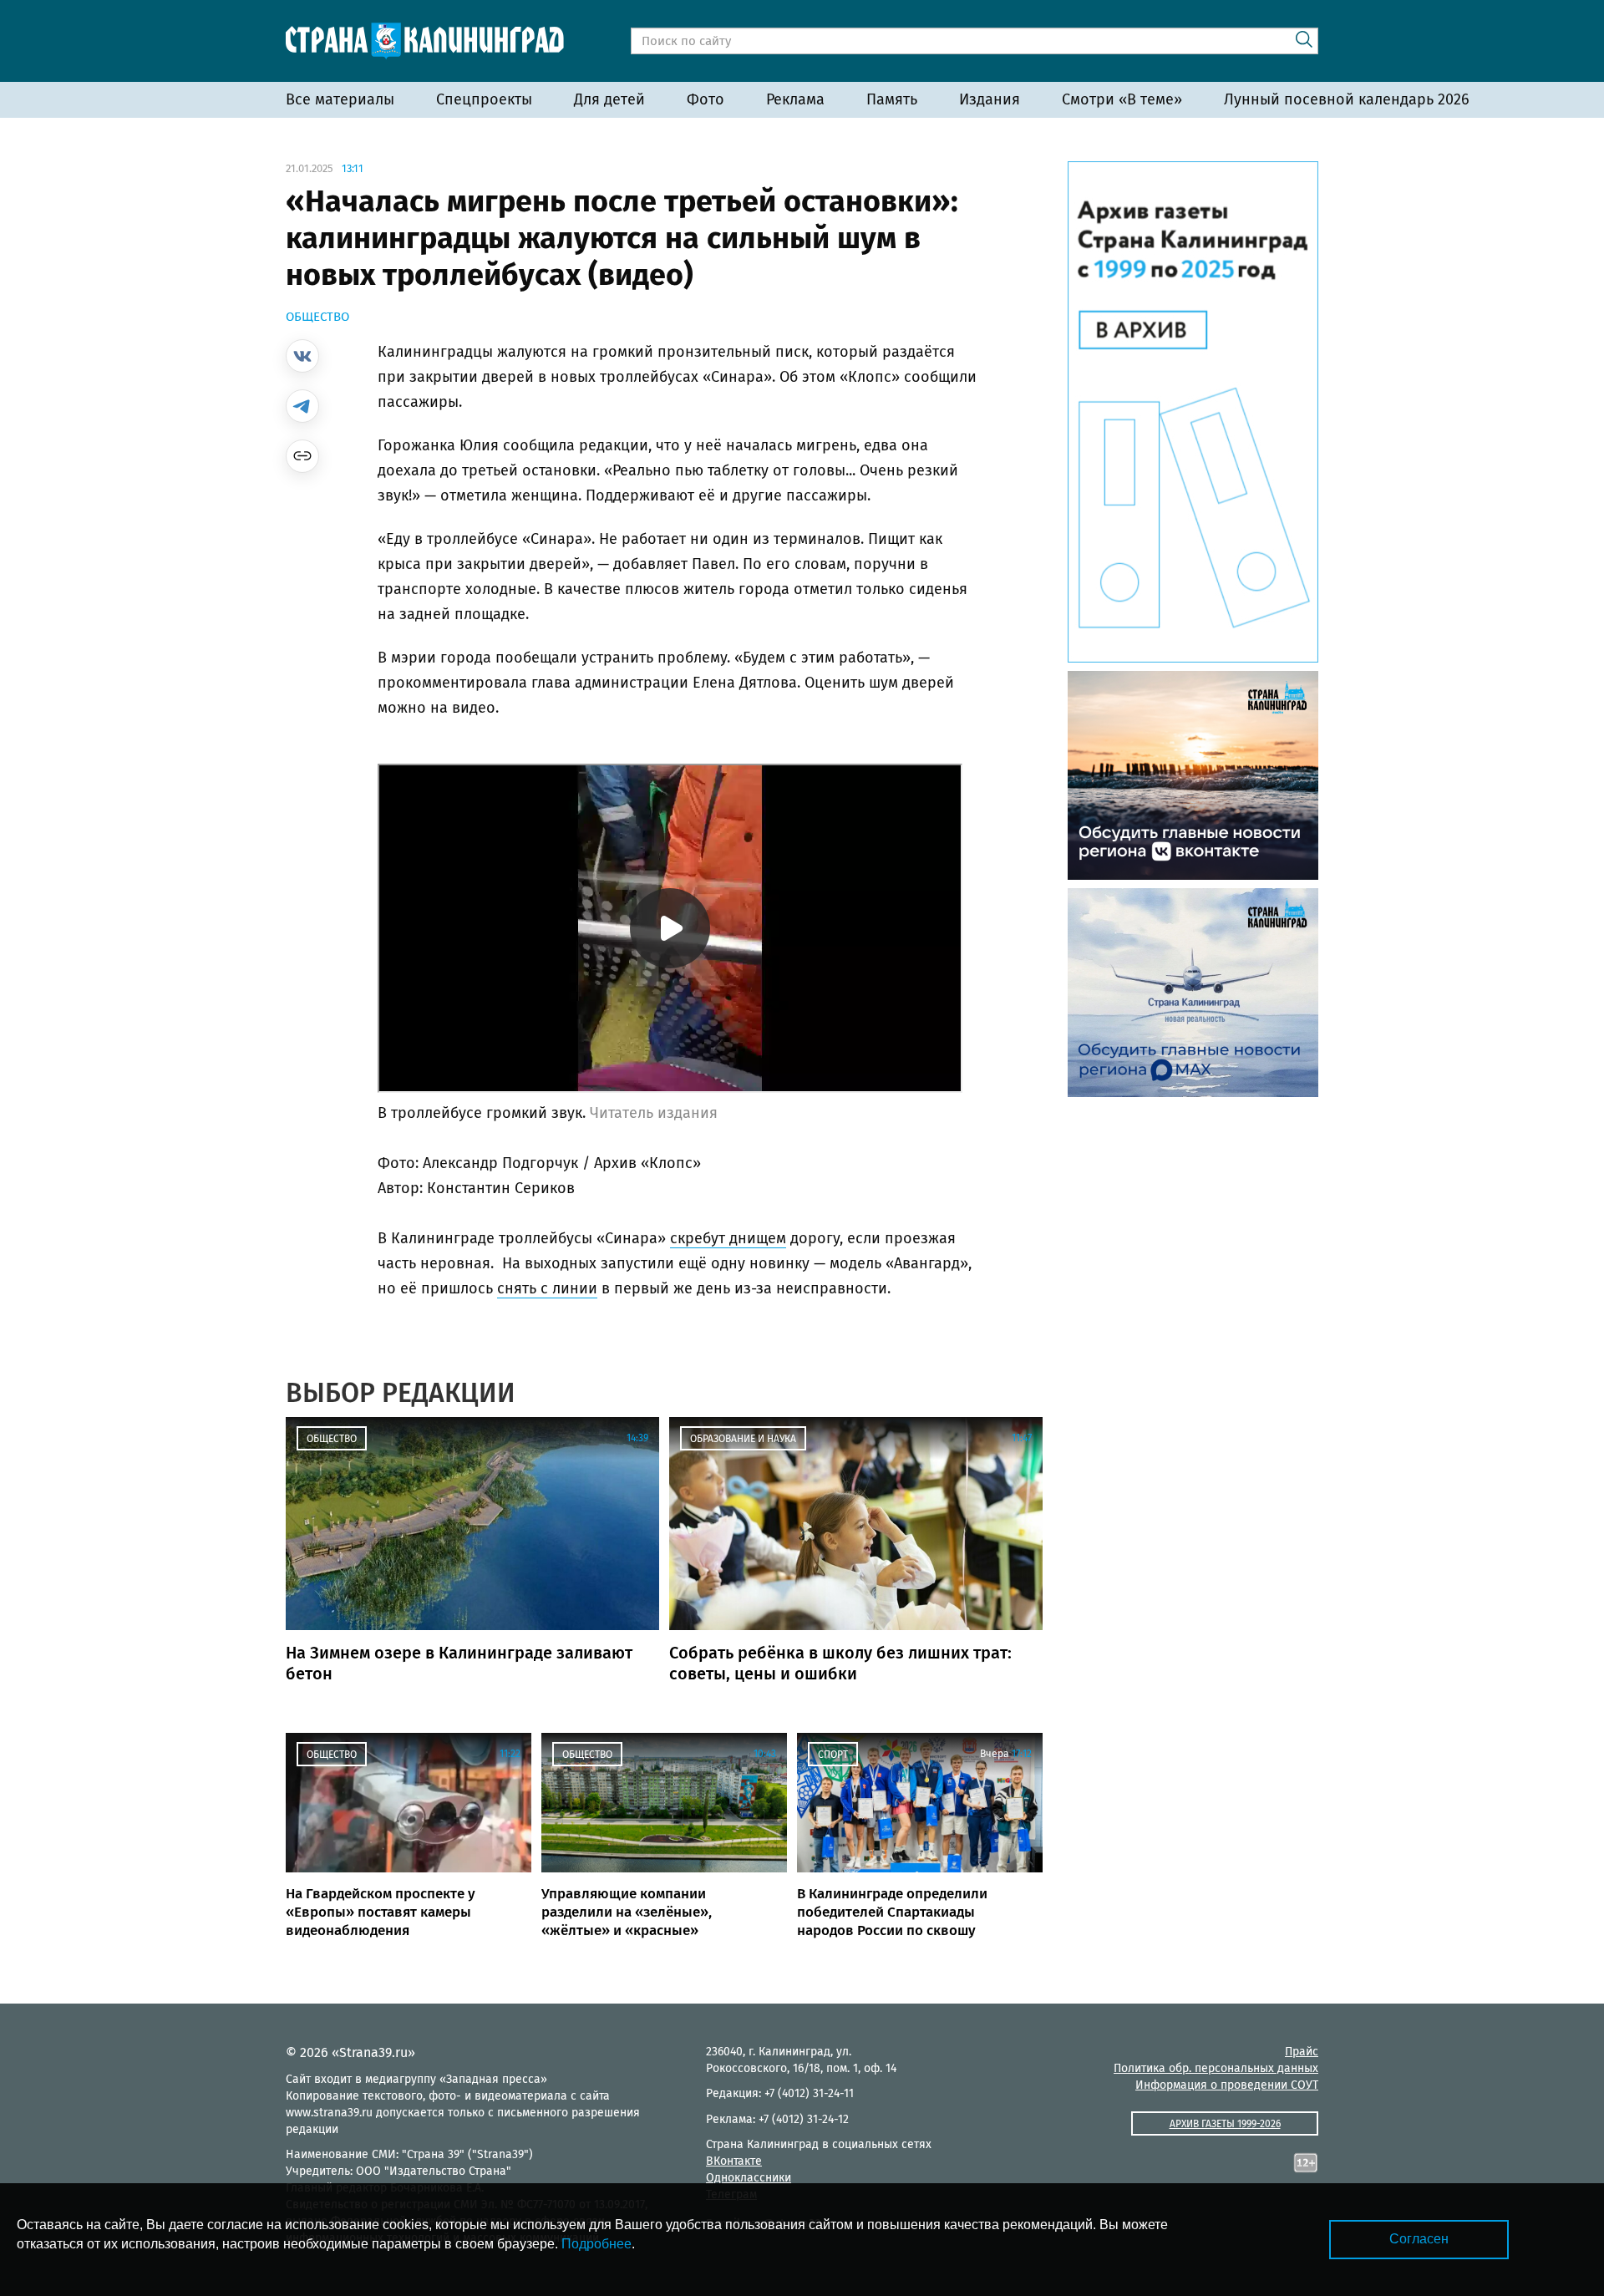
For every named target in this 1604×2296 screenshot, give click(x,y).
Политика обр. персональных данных (1216, 2068)
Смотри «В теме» (1122, 99)
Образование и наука (743, 1439)
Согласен (1419, 2239)
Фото (706, 99)
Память (892, 99)
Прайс (1302, 2052)
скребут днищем (728, 1238)
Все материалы (340, 99)
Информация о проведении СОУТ (1227, 2085)
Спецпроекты (484, 99)
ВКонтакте (734, 2161)
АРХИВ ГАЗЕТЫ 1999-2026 (1225, 2124)
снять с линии (547, 1288)
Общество (317, 317)
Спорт (833, 1755)
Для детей (609, 99)
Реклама (795, 99)
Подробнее (596, 2244)
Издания (990, 99)
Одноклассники (749, 2178)
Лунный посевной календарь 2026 (1347, 99)
